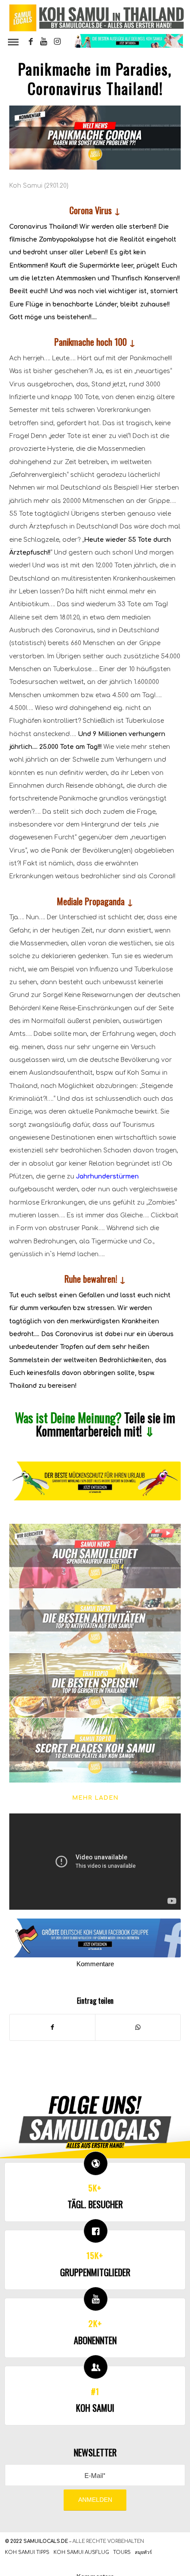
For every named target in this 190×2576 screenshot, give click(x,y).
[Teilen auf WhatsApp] (138, 2027)
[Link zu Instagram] (57, 42)
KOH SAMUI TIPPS (27, 2552)
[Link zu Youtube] (44, 42)
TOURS (122, 2552)
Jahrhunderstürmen (107, 1177)
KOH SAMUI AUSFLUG (81, 2552)
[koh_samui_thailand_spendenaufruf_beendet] (95, 1556)
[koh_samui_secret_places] (95, 1751)
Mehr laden (95, 1798)
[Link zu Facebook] (30, 42)
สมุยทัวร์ (143, 2552)
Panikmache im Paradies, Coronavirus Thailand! (95, 78)
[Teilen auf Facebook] (52, 2027)
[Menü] (13, 42)
